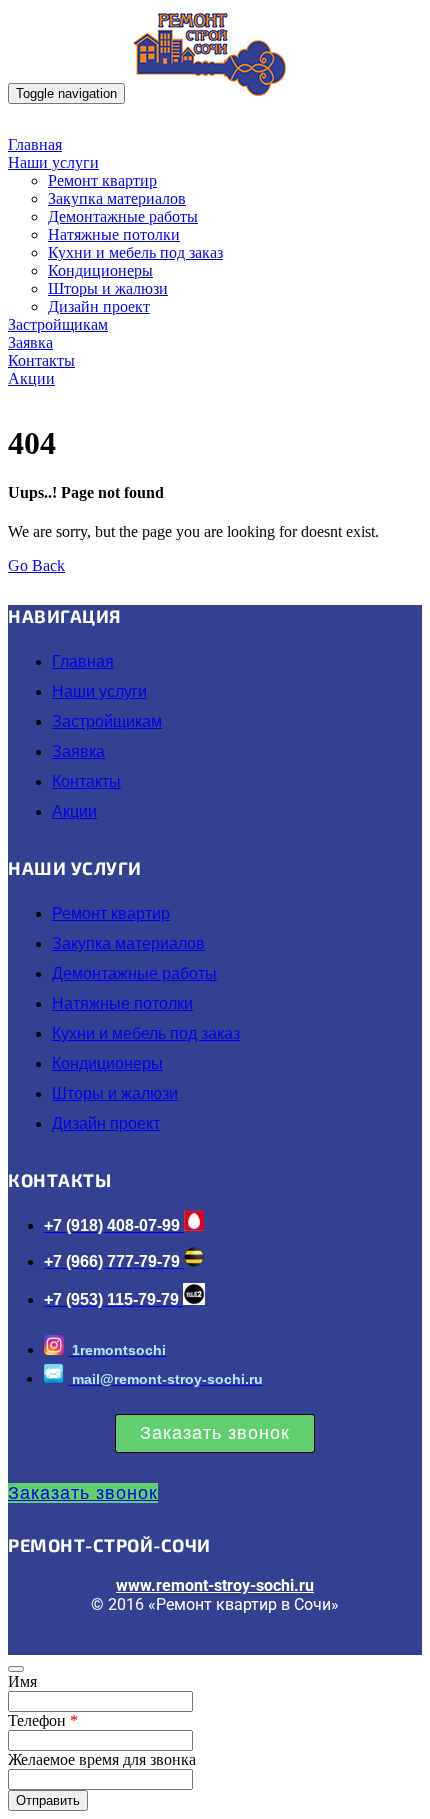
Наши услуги (53, 162)
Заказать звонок (215, 1433)
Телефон (43, 1720)
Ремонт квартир (102, 180)
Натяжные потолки (114, 234)
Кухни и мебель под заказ (135, 252)
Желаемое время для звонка (102, 1759)
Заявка (30, 342)
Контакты (41, 360)
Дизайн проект (99, 306)
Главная (35, 144)
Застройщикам (58, 324)
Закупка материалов (117, 198)
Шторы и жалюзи (108, 288)
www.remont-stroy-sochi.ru (215, 1585)
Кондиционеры (100, 270)
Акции (31, 378)
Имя (22, 1681)
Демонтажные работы (123, 216)
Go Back (36, 565)
